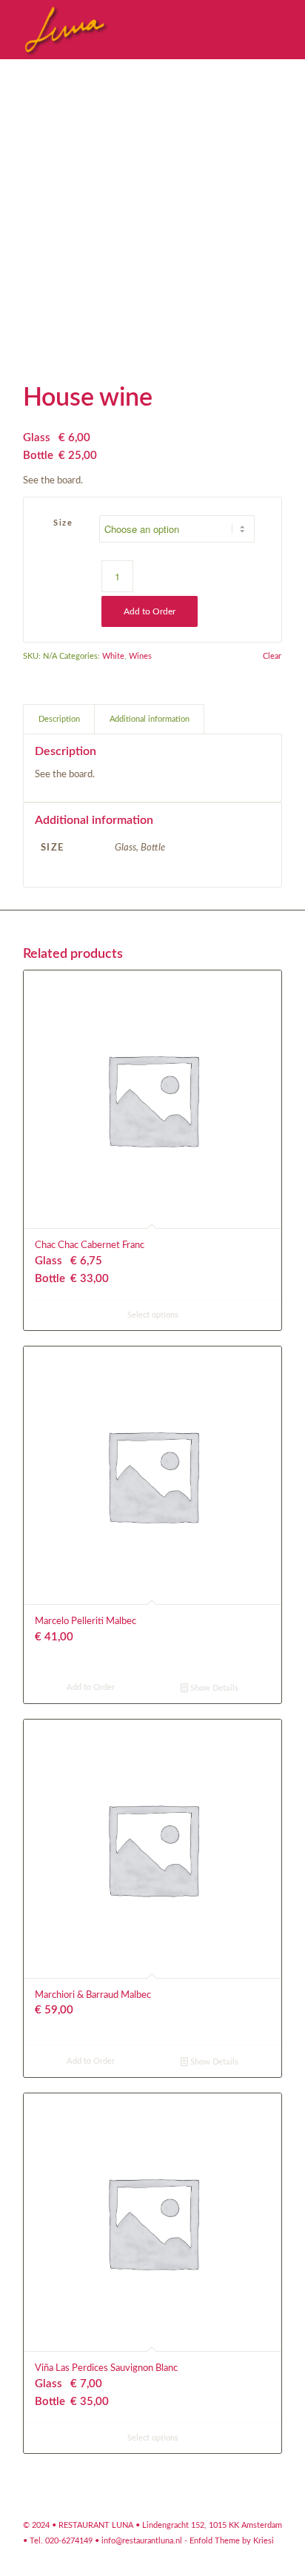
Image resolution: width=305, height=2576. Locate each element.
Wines (140, 656)
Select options (153, 1315)
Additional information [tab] (150, 719)
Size (63, 523)
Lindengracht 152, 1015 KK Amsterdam (212, 2525)
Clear (272, 656)
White (113, 656)
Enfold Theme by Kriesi (232, 2541)
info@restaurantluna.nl (142, 2541)
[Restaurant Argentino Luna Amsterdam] (127, 30)
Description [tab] (59, 719)
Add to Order (150, 611)
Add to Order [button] (91, 1687)
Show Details (213, 1688)
